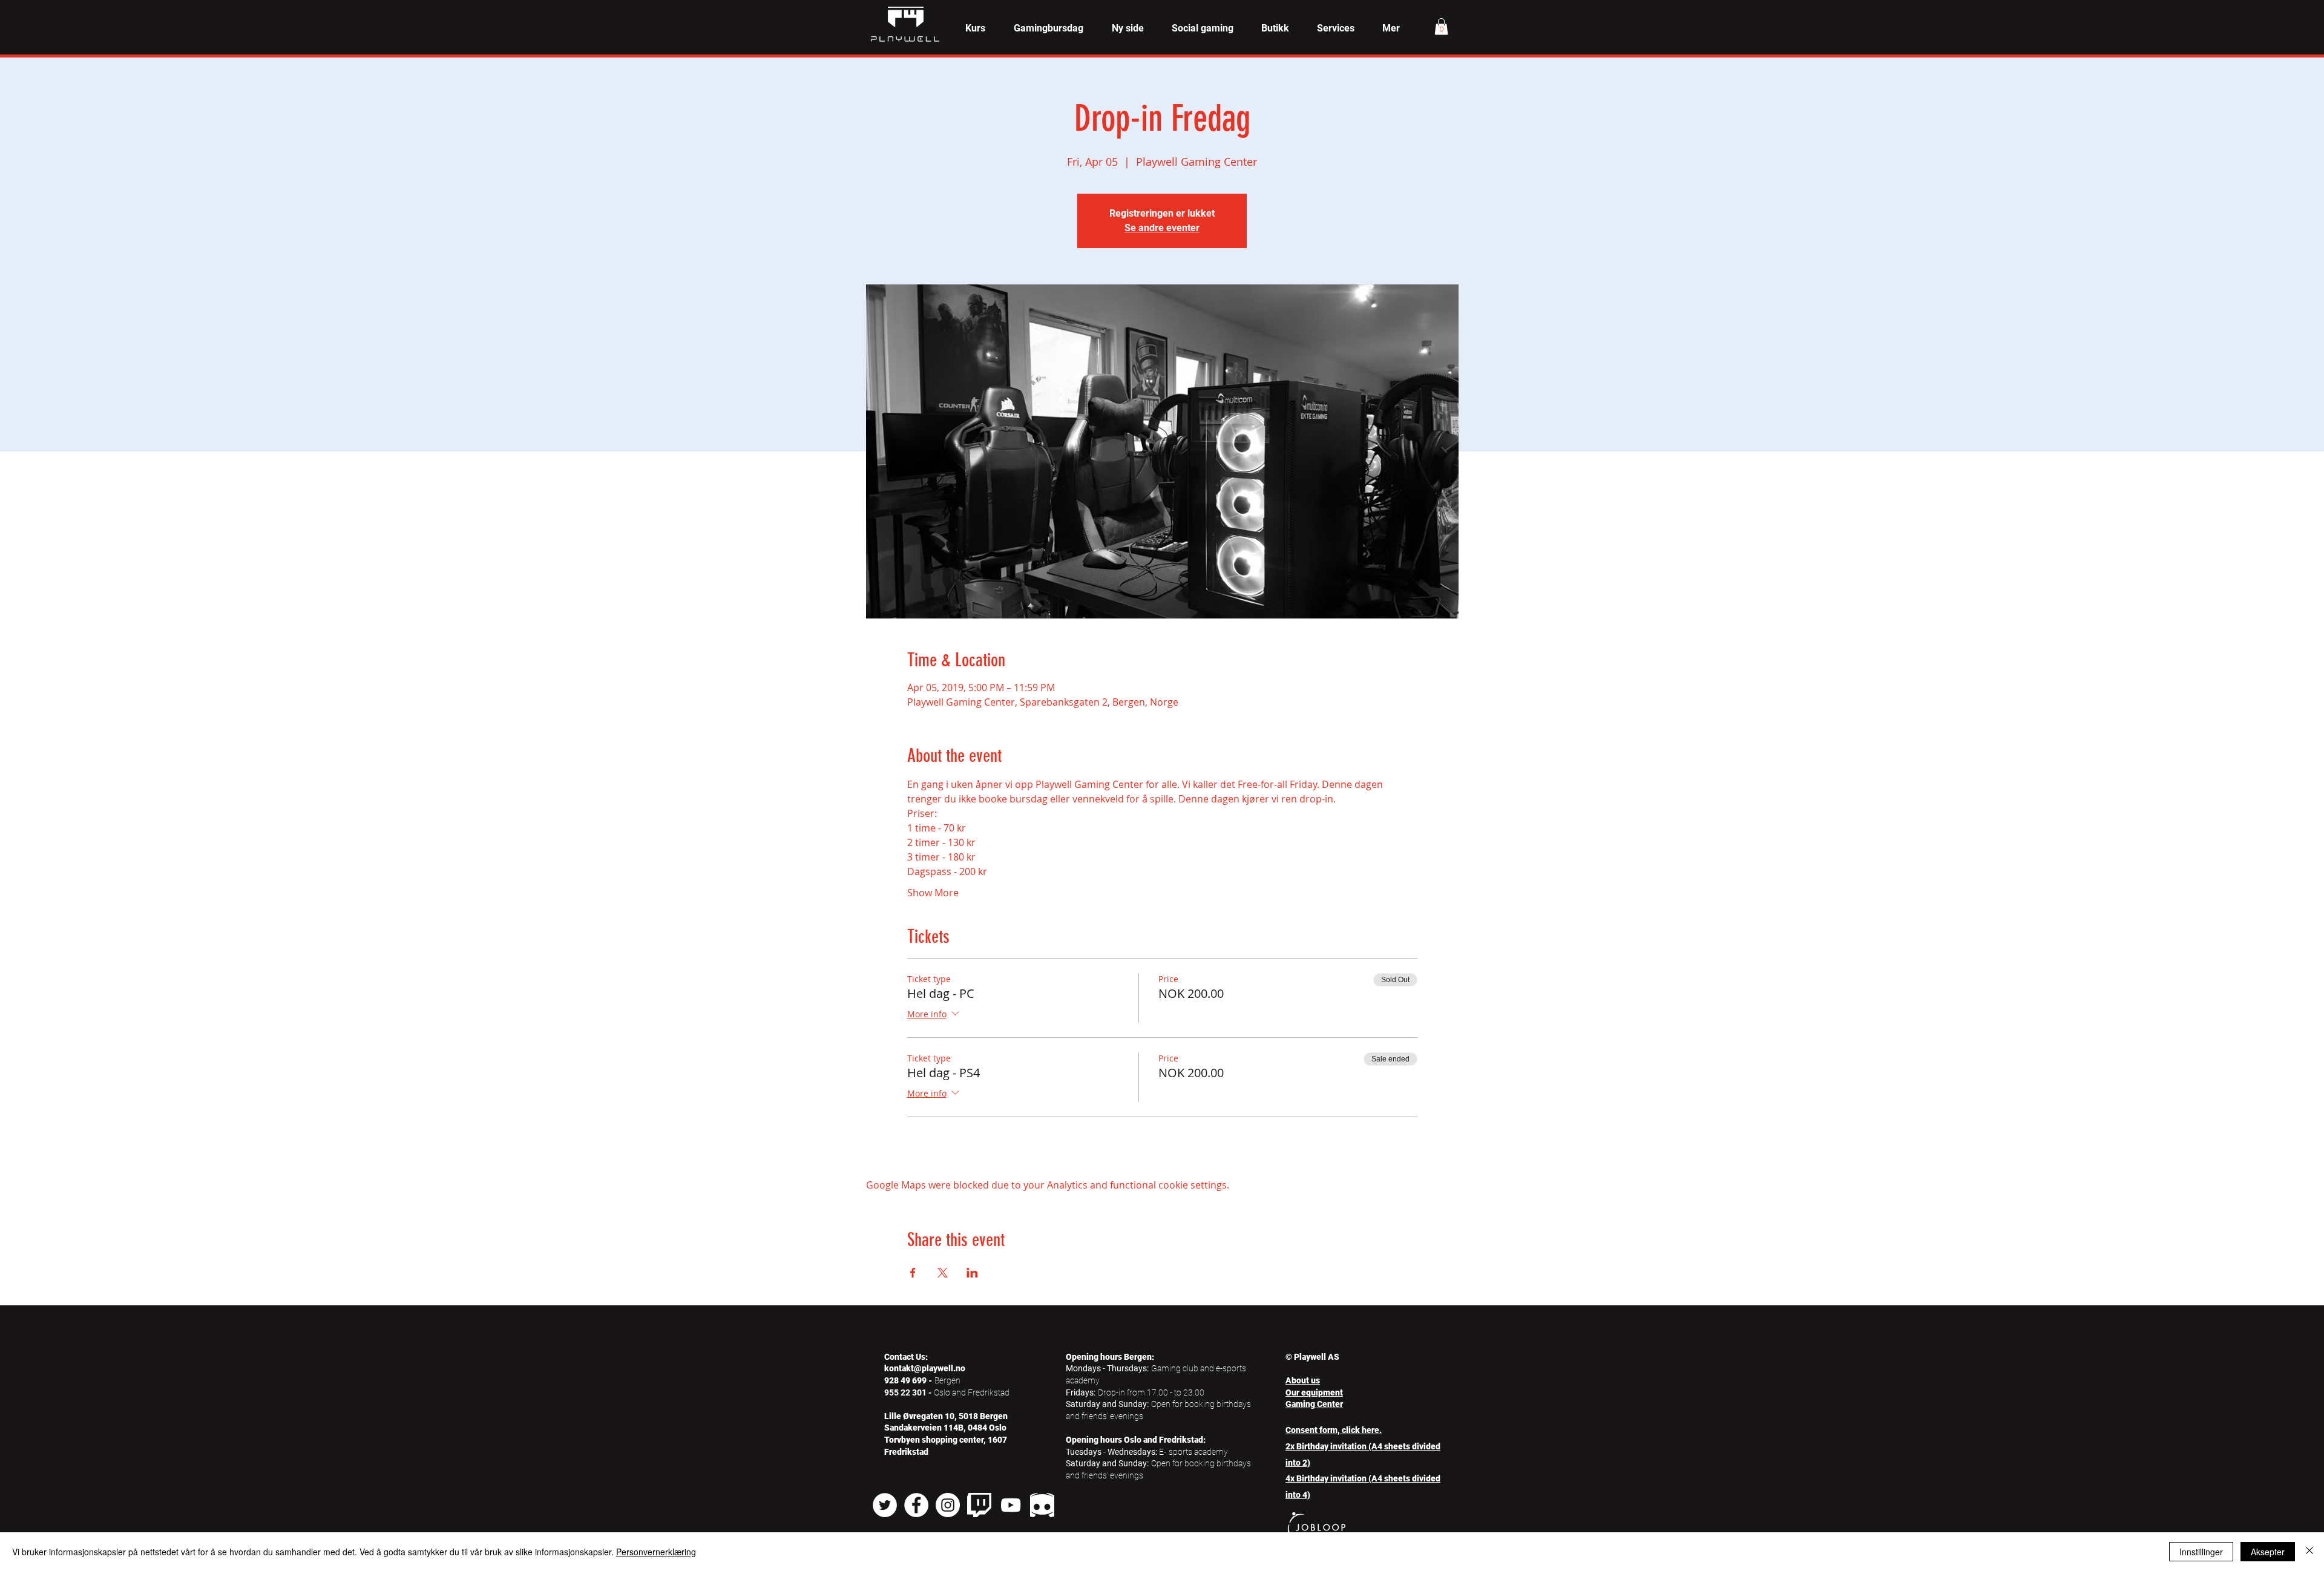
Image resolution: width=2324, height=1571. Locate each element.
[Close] (2309, 1552)
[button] (975, 28)
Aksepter (2268, 1552)
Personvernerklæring (656, 1552)
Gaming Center (1314, 1404)
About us (1303, 1380)
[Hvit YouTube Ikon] (1011, 1505)
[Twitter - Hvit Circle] (885, 1505)
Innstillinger (2201, 1552)
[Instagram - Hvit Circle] (948, 1505)
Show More (933, 893)
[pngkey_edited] (1042, 1505)
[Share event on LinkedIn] (972, 1273)
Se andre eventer (1162, 228)
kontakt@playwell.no (925, 1368)
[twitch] (979, 1505)
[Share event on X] (943, 1273)
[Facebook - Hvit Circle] (916, 1505)
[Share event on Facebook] (913, 1273)
